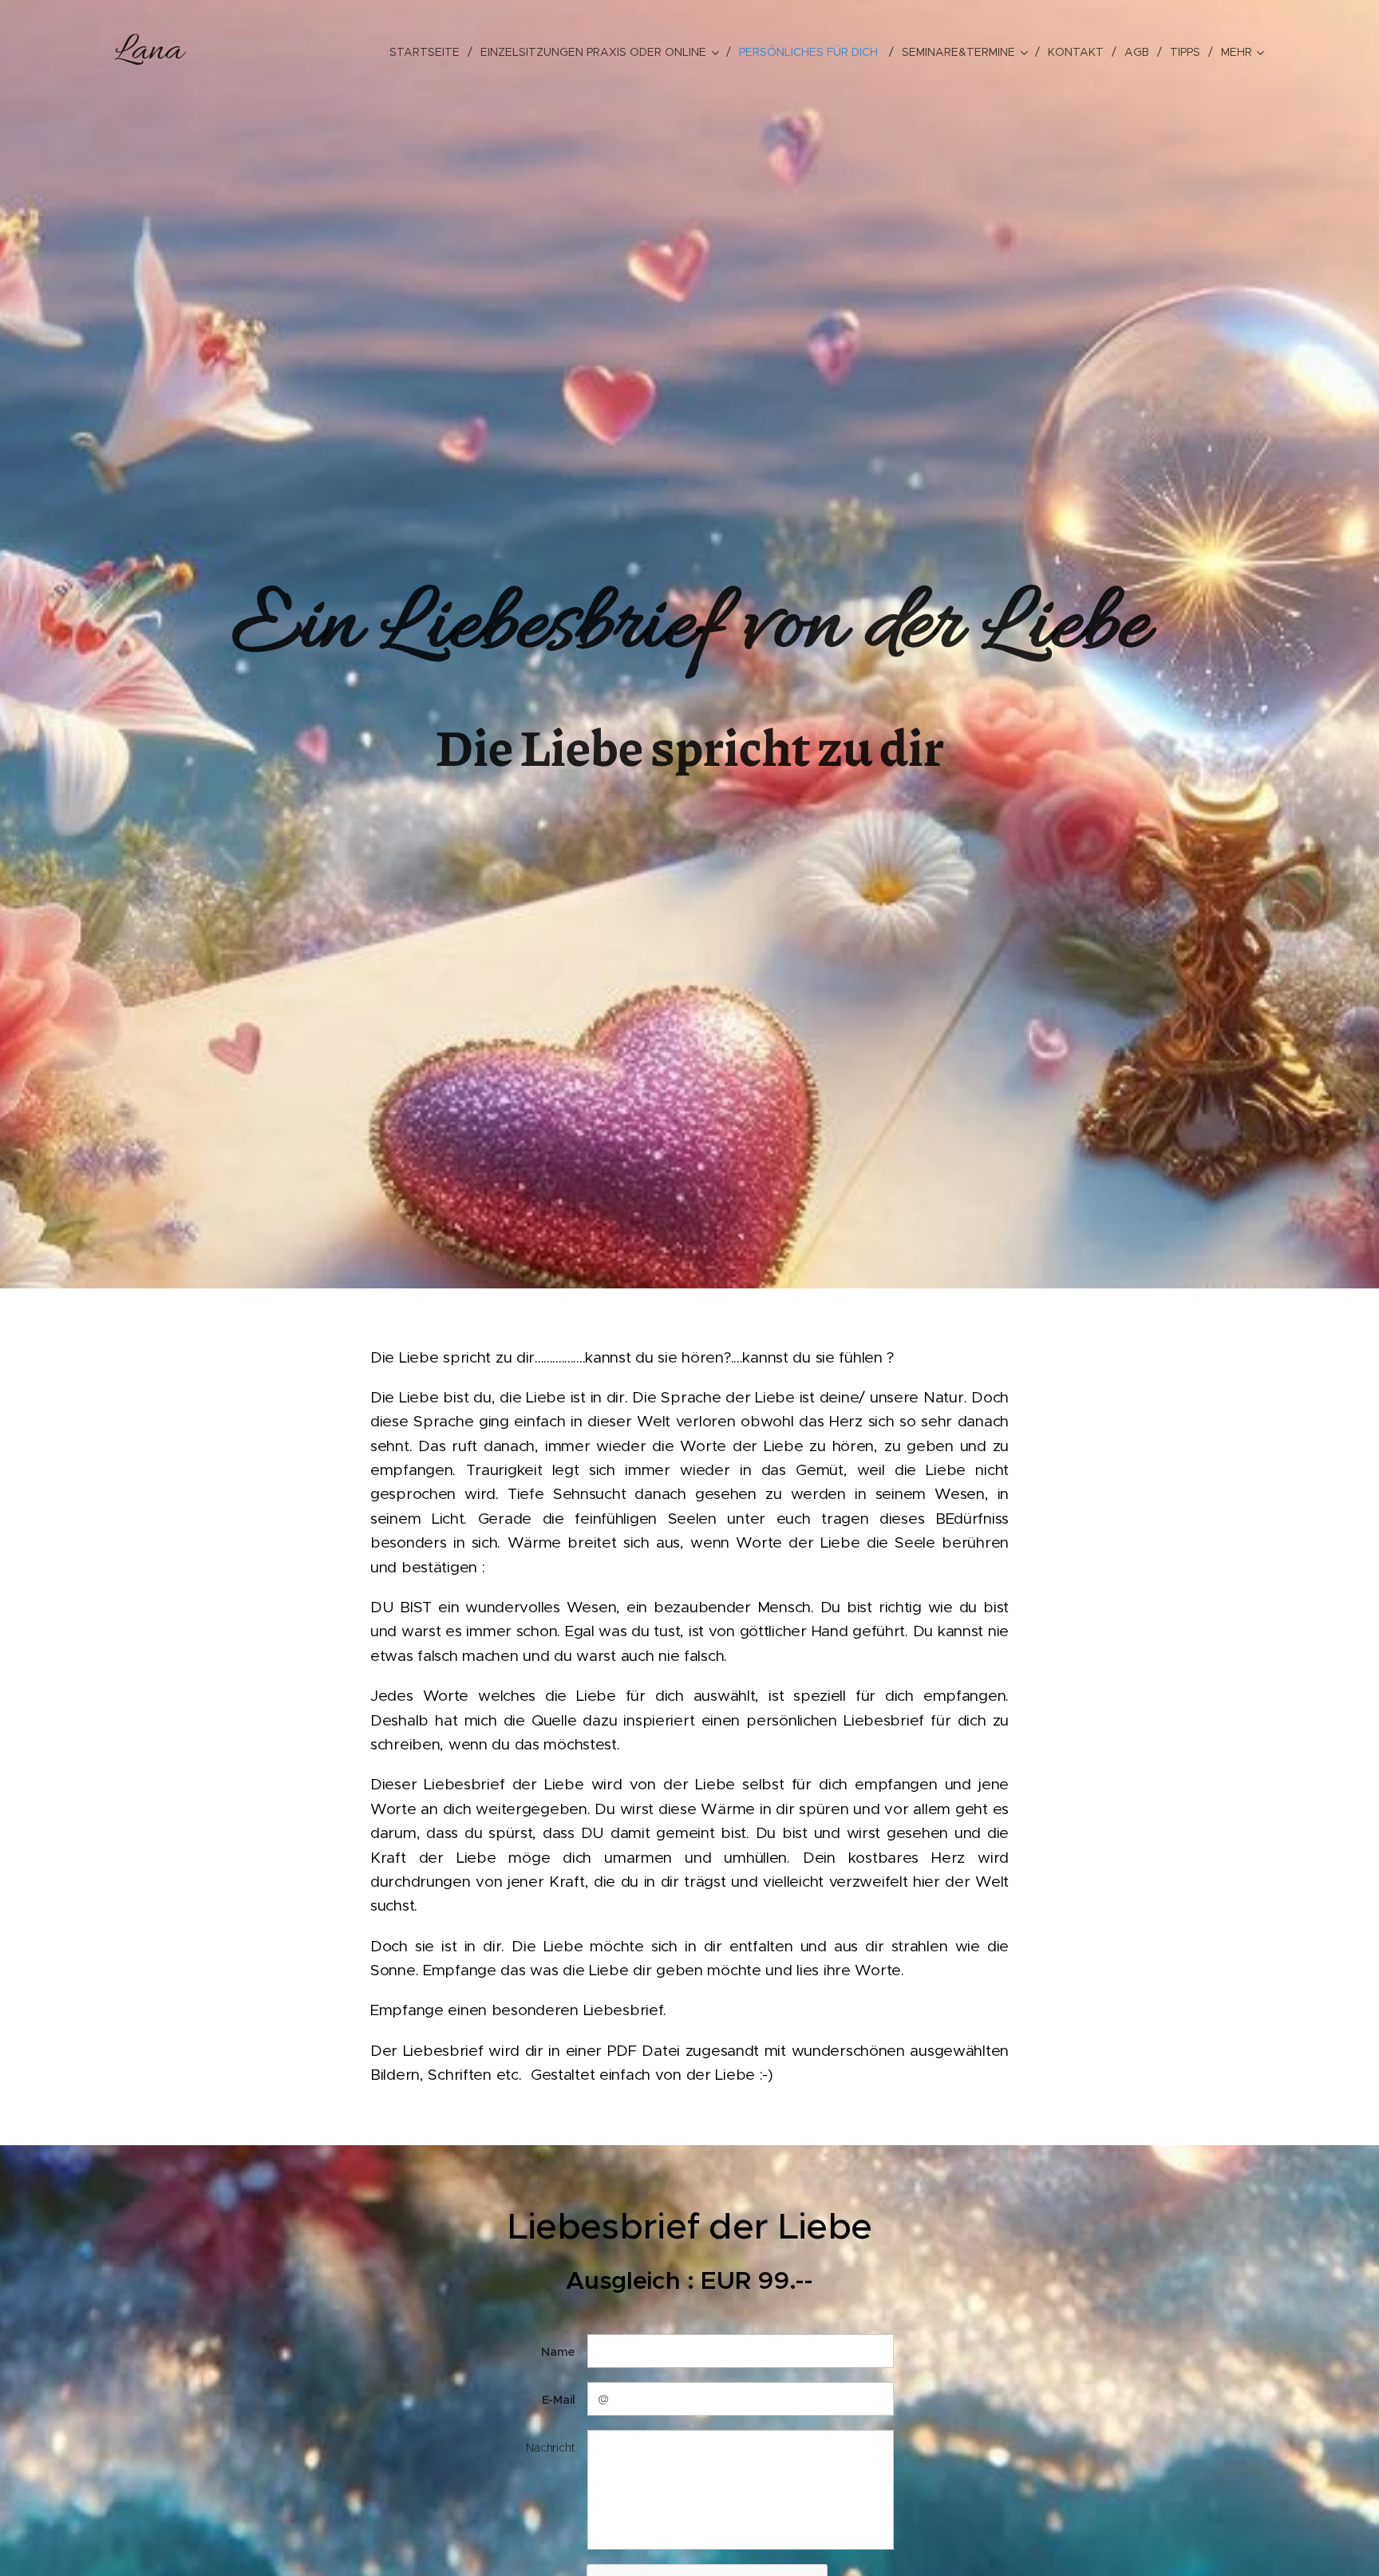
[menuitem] (429, 52)
